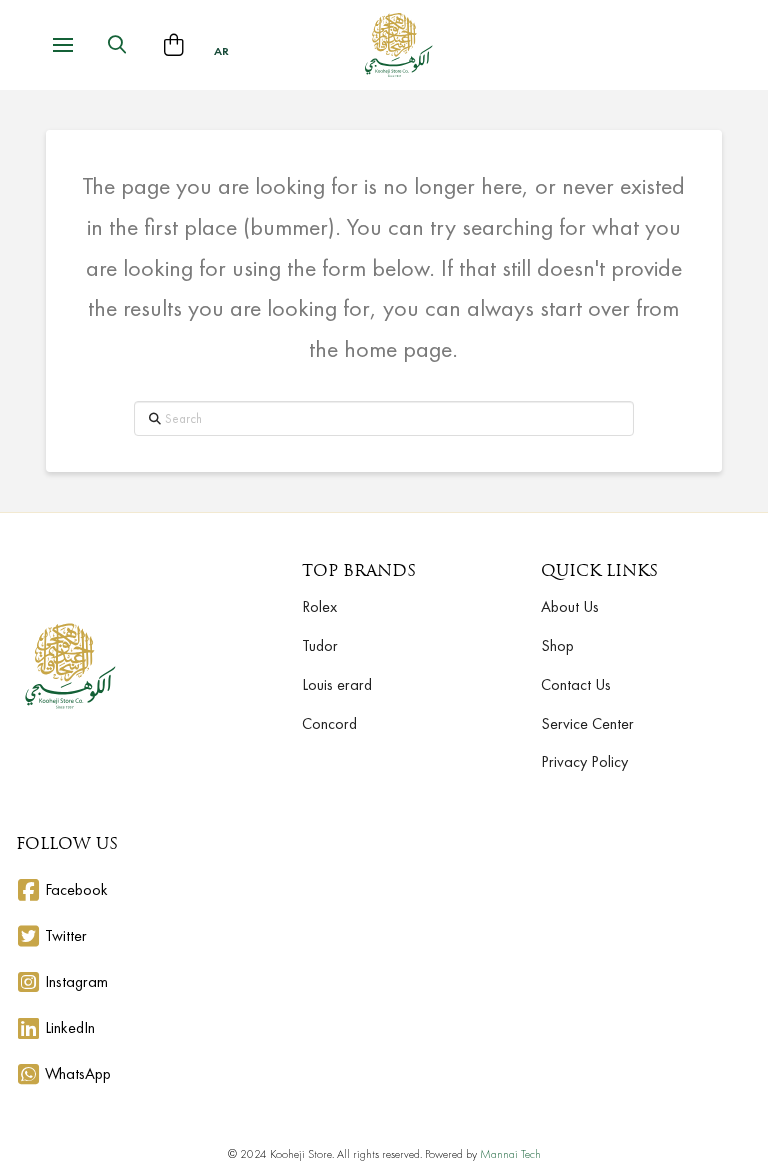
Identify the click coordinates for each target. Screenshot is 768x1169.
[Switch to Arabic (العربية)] (221, 51)
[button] (63, 45)
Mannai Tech (510, 1154)
